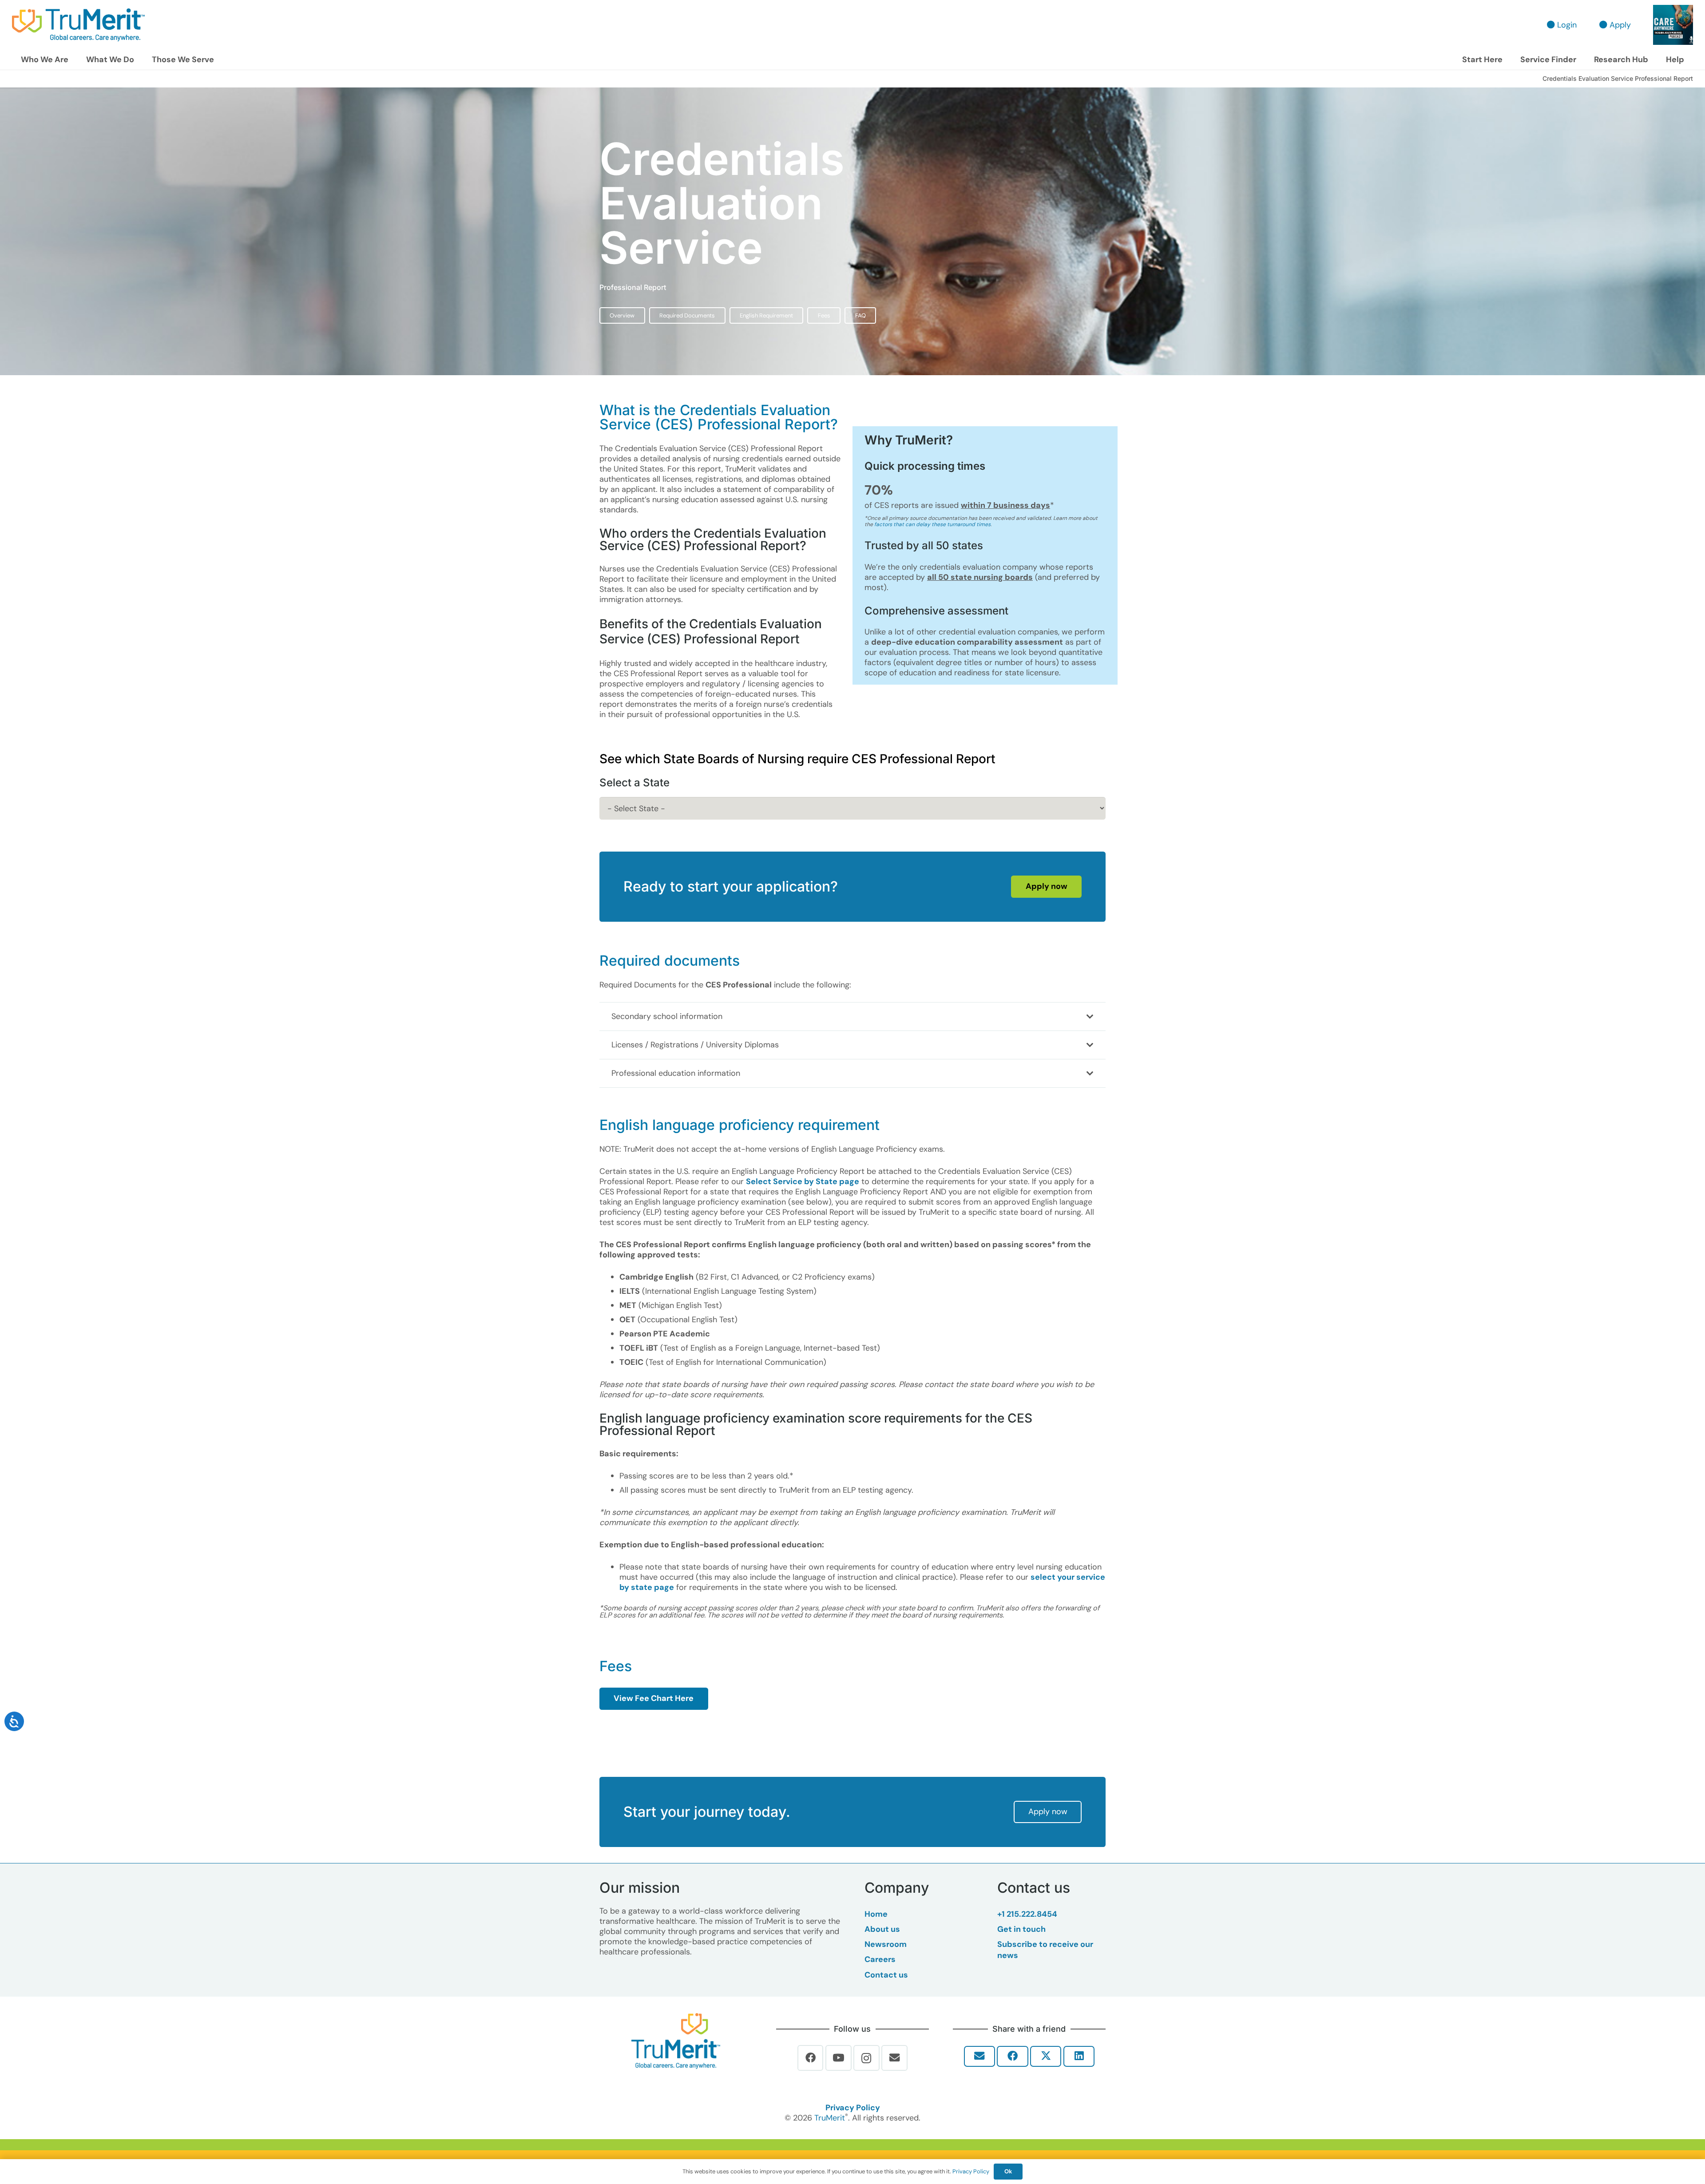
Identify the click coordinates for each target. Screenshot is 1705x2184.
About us (882, 1929)
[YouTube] (839, 2058)
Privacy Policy (853, 2108)
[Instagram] (866, 2058)
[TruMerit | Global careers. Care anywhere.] (78, 25)
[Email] (894, 2058)
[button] (73, 60)
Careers (880, 1959)
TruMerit (830, 2118)
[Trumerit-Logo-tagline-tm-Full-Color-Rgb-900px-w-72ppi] (676, 2041)
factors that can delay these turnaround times (932, 524)
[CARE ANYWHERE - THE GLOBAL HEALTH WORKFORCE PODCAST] (1673, 25)
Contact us (886, 1975)
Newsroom (886, 1944)
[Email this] (979, 2056)
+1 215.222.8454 (1027, 1914)
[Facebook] (811, 2058)
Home (876, 1914)
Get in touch (1021, 1929)
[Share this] (1012, 2056)
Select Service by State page (803, 1181)
